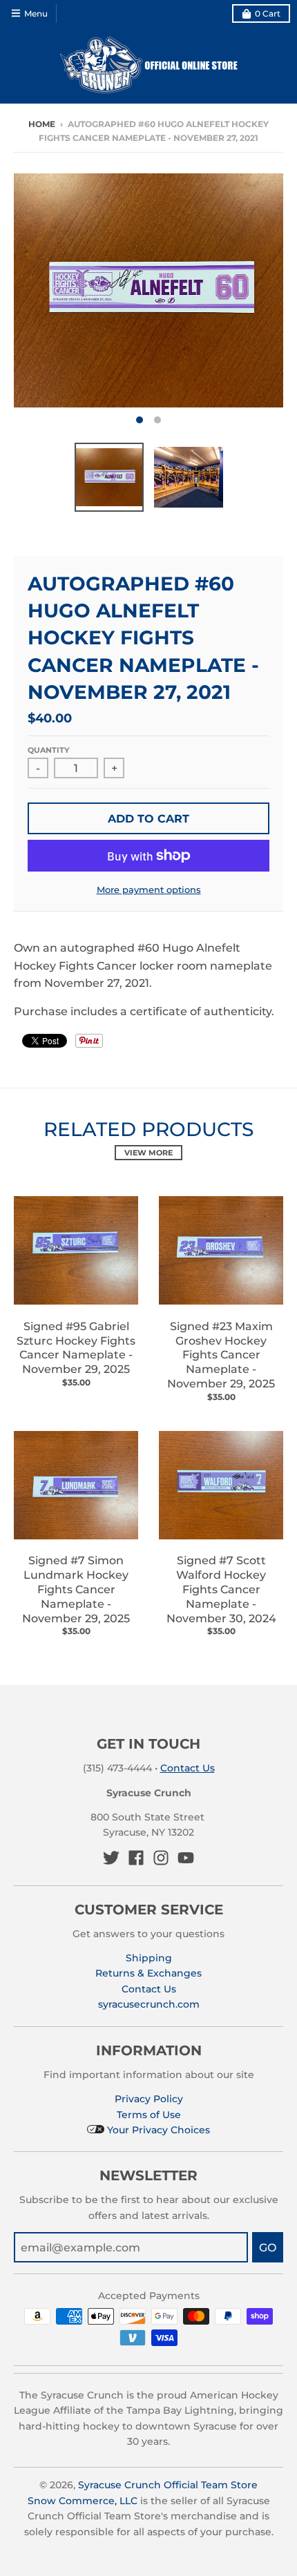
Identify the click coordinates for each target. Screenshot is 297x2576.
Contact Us (188, 1768)
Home (42, 124)
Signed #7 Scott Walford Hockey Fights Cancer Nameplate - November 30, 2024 (221, 1589)
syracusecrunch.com (149, 2004)
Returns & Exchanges (148, 1973)
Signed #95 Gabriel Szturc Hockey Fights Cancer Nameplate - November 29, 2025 (76, 1348)
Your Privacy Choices (157, 2130)
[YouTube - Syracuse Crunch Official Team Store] (186, 1858)
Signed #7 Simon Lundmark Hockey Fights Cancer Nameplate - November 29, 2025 (76, 1589)
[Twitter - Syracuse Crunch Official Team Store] (111, 1858)
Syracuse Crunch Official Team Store (168, 2485)
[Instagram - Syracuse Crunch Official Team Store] (161, 1858)
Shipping (149, 1958)
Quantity (48, 750)
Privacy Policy (149, 2099)
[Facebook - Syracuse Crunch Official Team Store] (136, 1858)
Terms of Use (149, 2115)
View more (148, 1153)
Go (268, 2248)
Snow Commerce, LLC (83, 2501)
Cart (268, 13)
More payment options (149, 890)
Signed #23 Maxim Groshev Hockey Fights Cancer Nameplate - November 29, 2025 (221, 1355)
